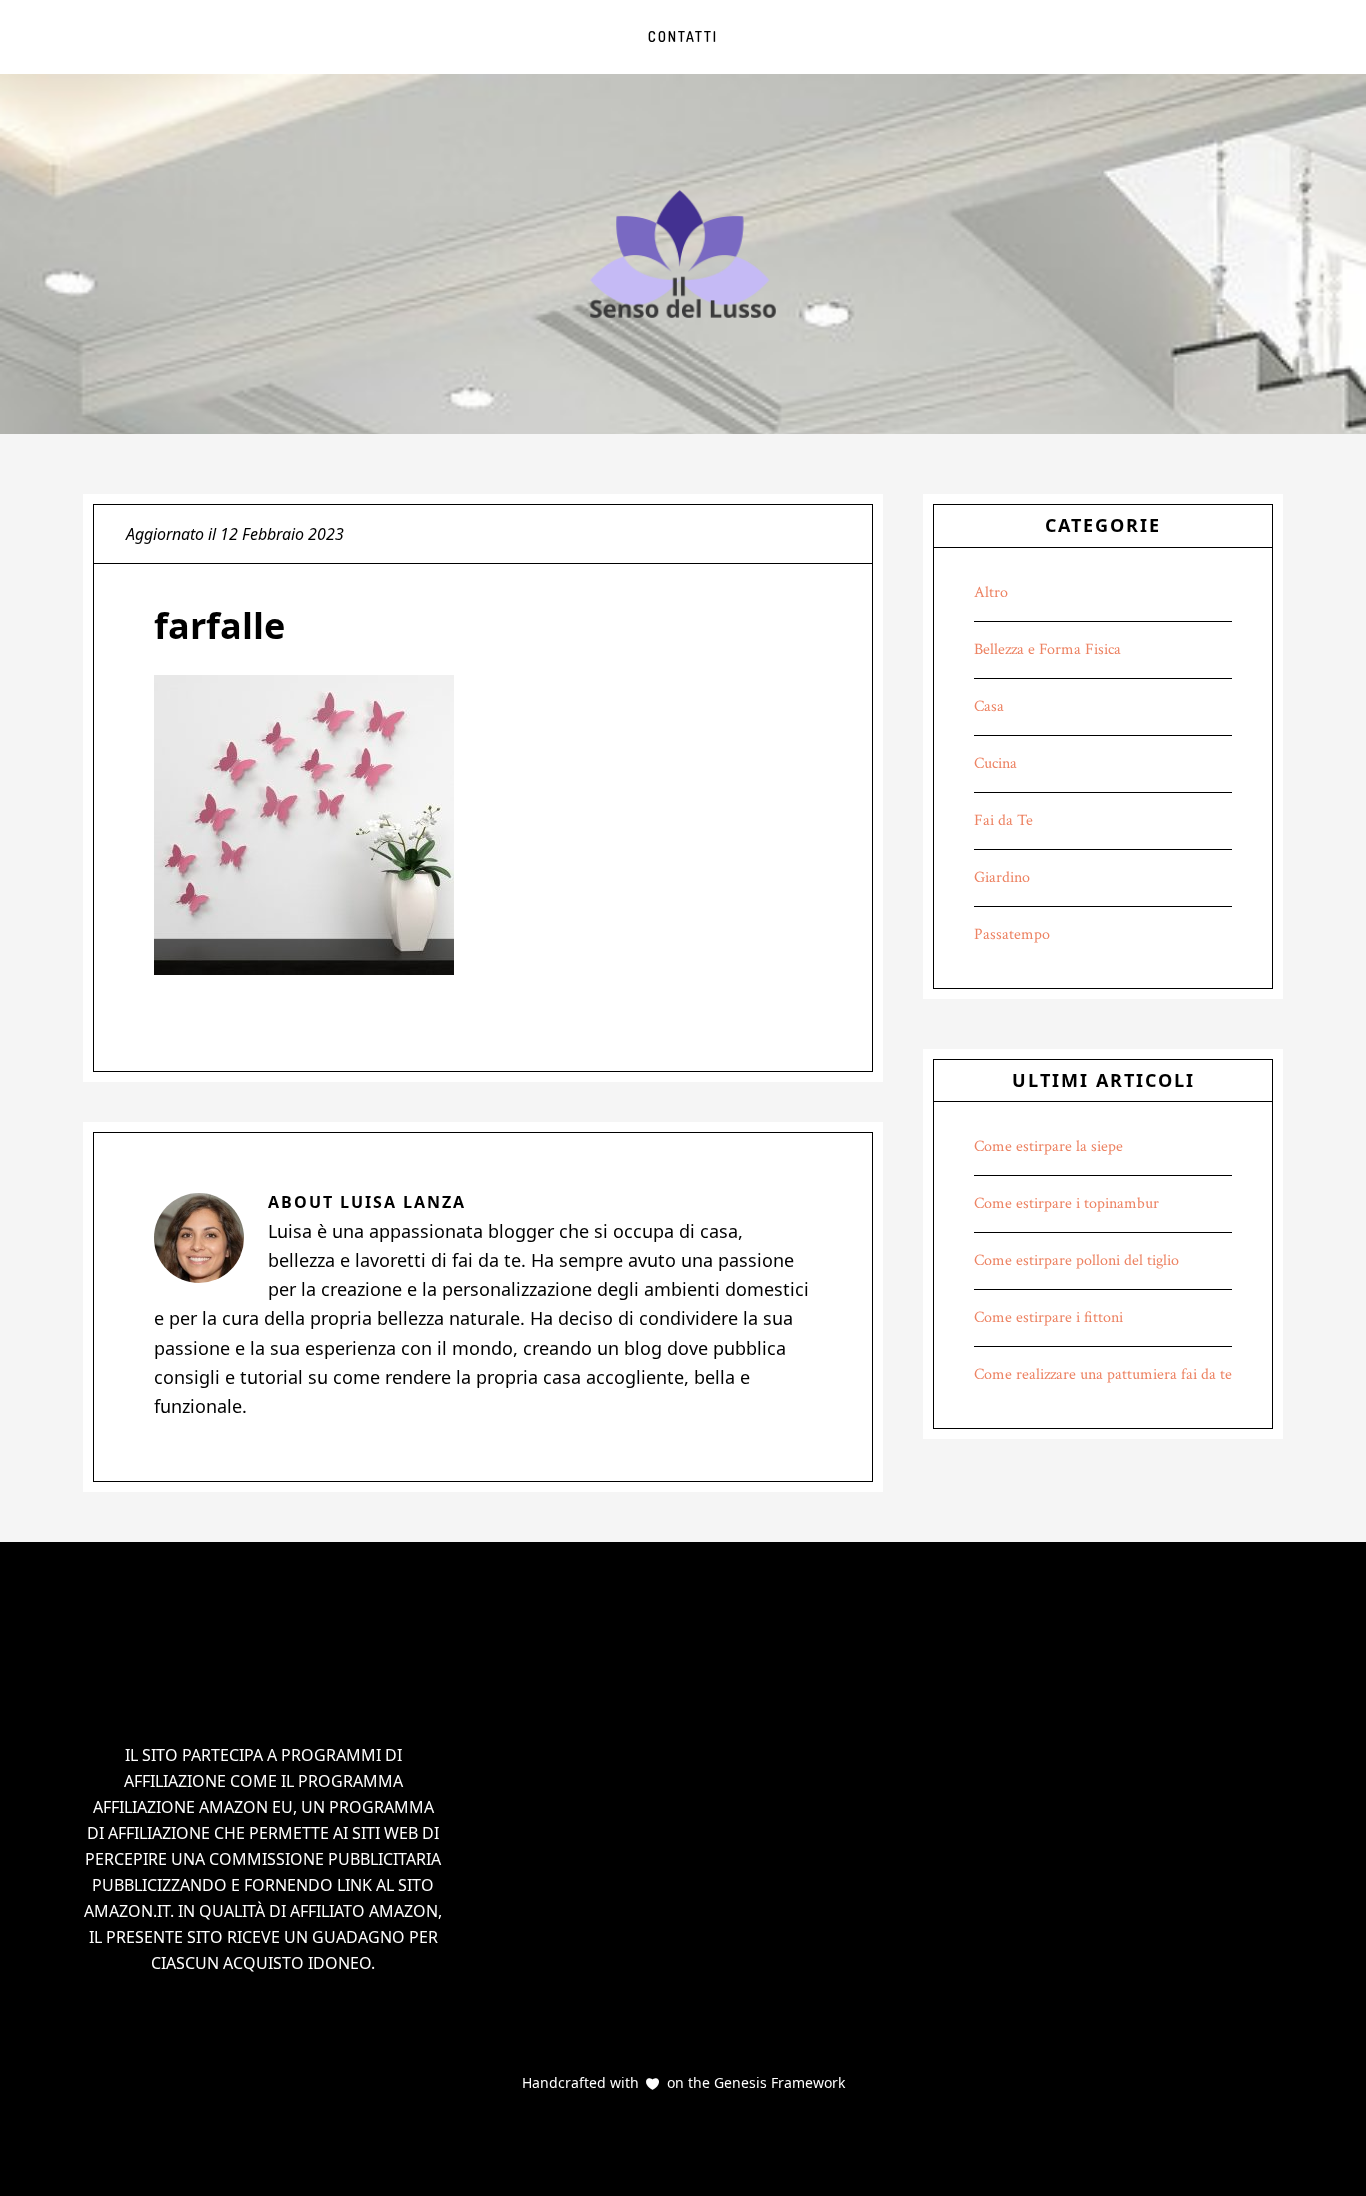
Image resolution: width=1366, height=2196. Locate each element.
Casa (989, 706)
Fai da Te (1003, 820)
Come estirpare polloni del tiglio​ (1076, 1260)
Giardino (1002, 877)
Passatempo (1012, 934)
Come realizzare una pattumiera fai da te (1103, 1374)
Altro (991, 592)
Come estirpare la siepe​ (1048, 1146)
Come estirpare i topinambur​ (1066, 1203)
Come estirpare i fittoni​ (1048, 1317)
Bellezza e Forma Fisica (1047, 649)
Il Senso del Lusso (683, 254)
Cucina (995, 763)
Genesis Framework (777, 2082)
